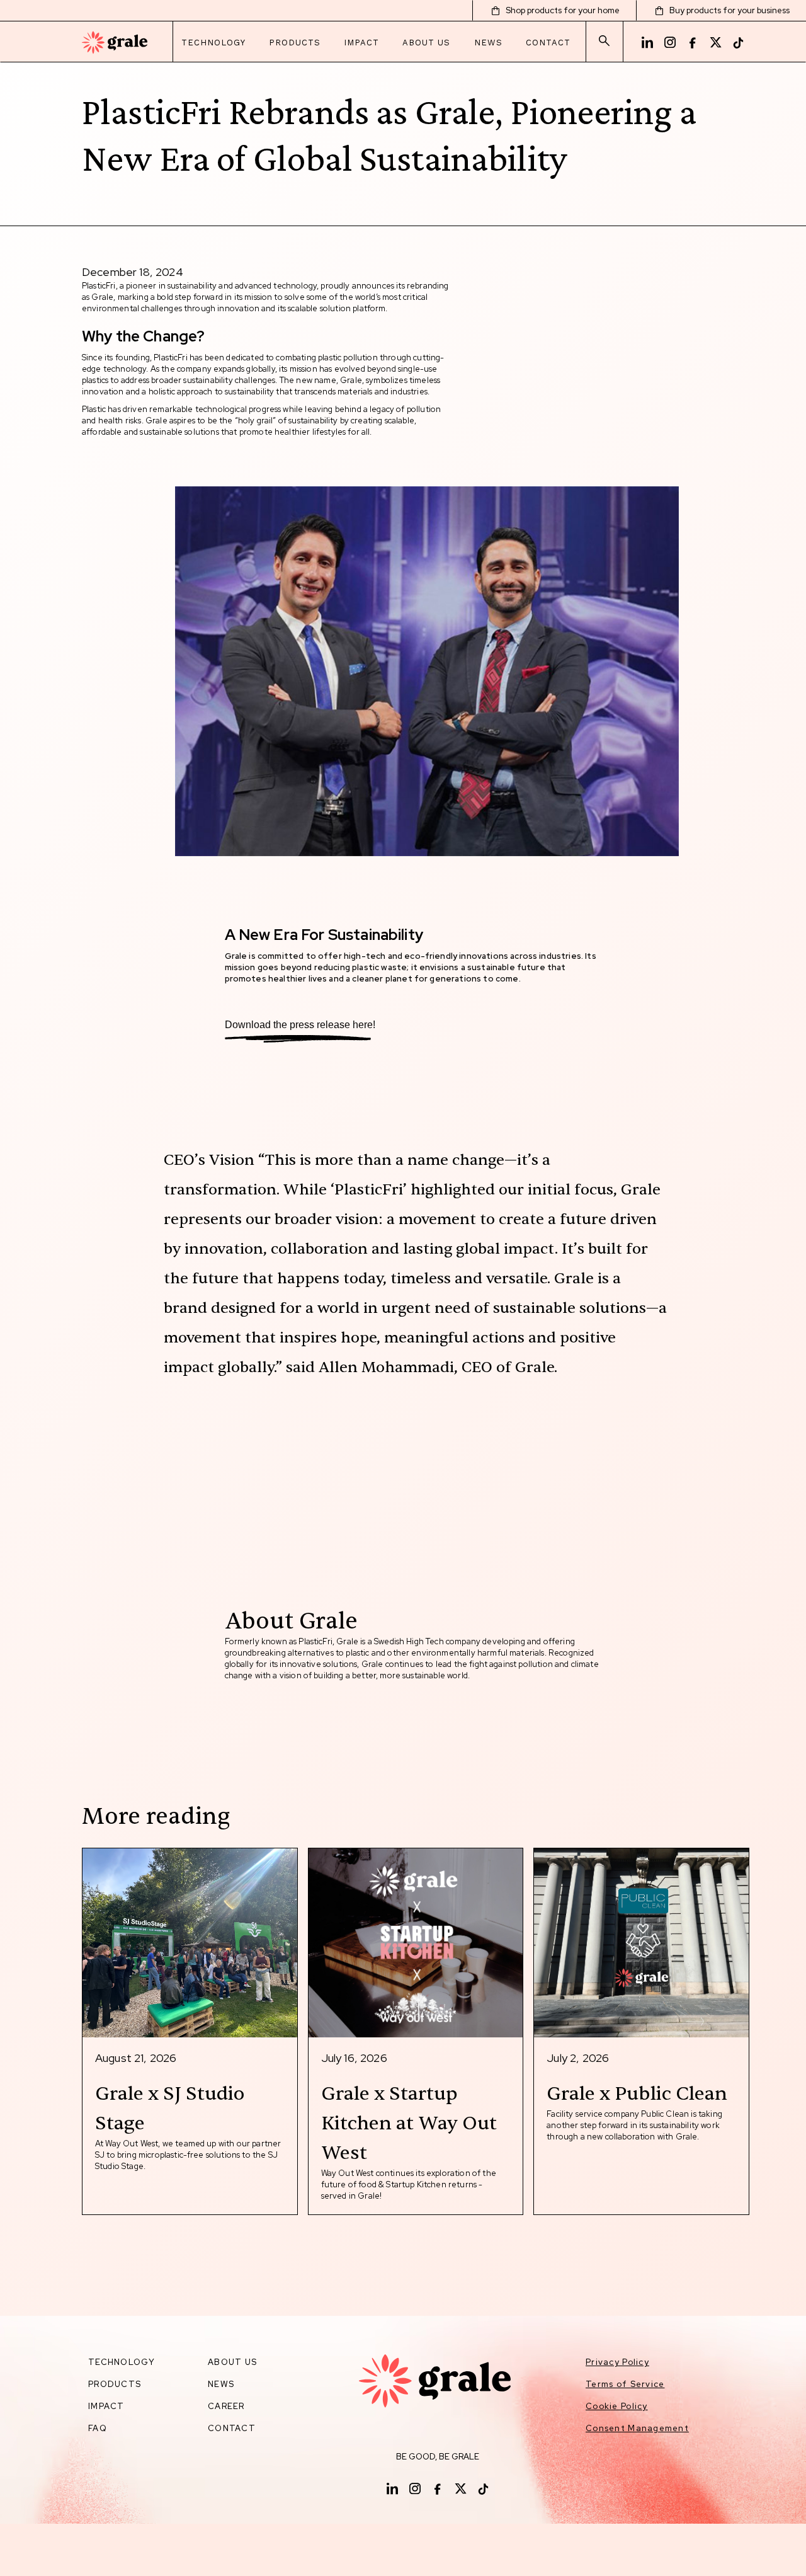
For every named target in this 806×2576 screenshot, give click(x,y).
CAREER (226, 2406)
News (488, 43)
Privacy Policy (617, 2362)
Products (295, 43)
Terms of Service (625, 2384)
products (115, 2384)
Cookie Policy (617, 2406)
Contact (548, 43)
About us (426, 43)
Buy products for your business (729, 10)
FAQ (98, 2428)
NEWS (221, 2384)
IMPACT (106, 2406)
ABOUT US (232, 2362)
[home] (115, 43)
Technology (213, 43)
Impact (361, 43)
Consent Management (637, 2428)
